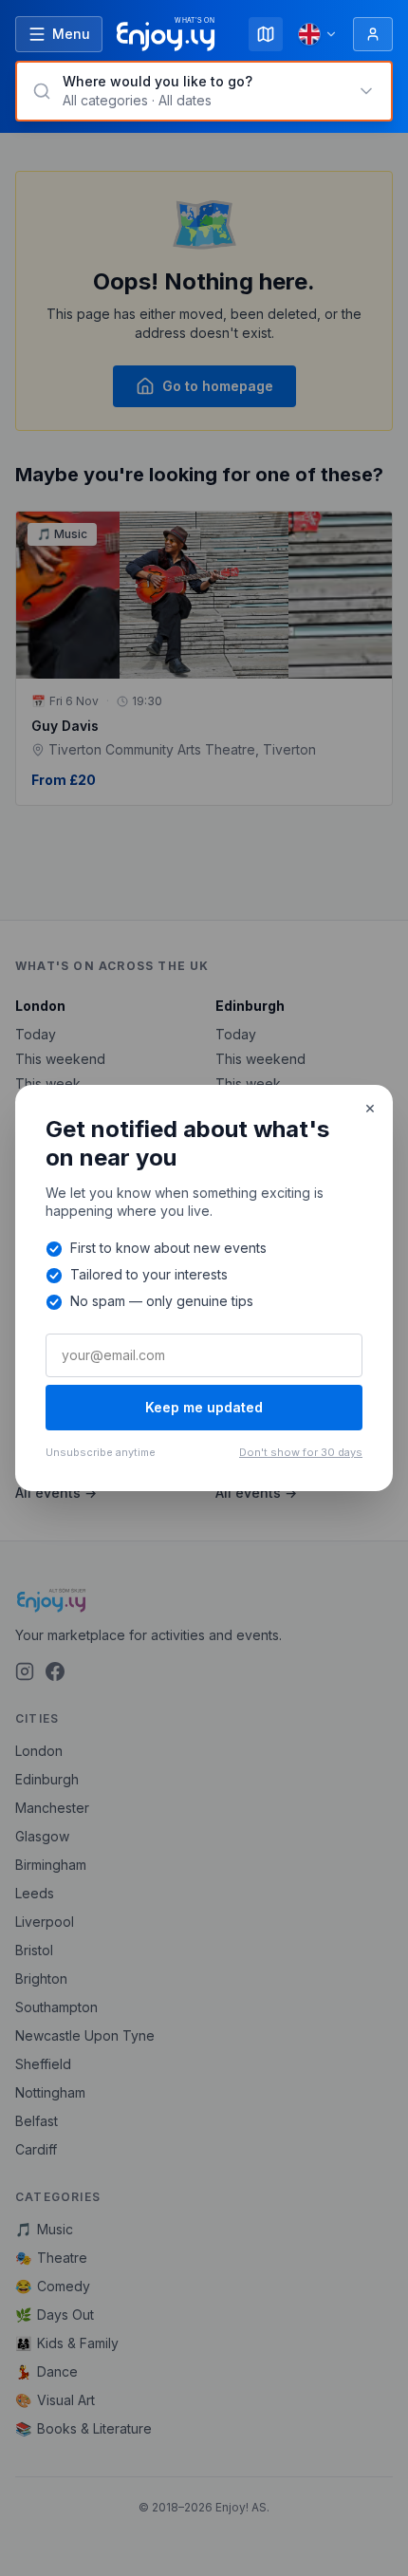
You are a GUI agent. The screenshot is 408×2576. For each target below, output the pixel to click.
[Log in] (373, 34)
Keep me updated (204, 1407)
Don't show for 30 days (301, 1452)
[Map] (266, 34)
